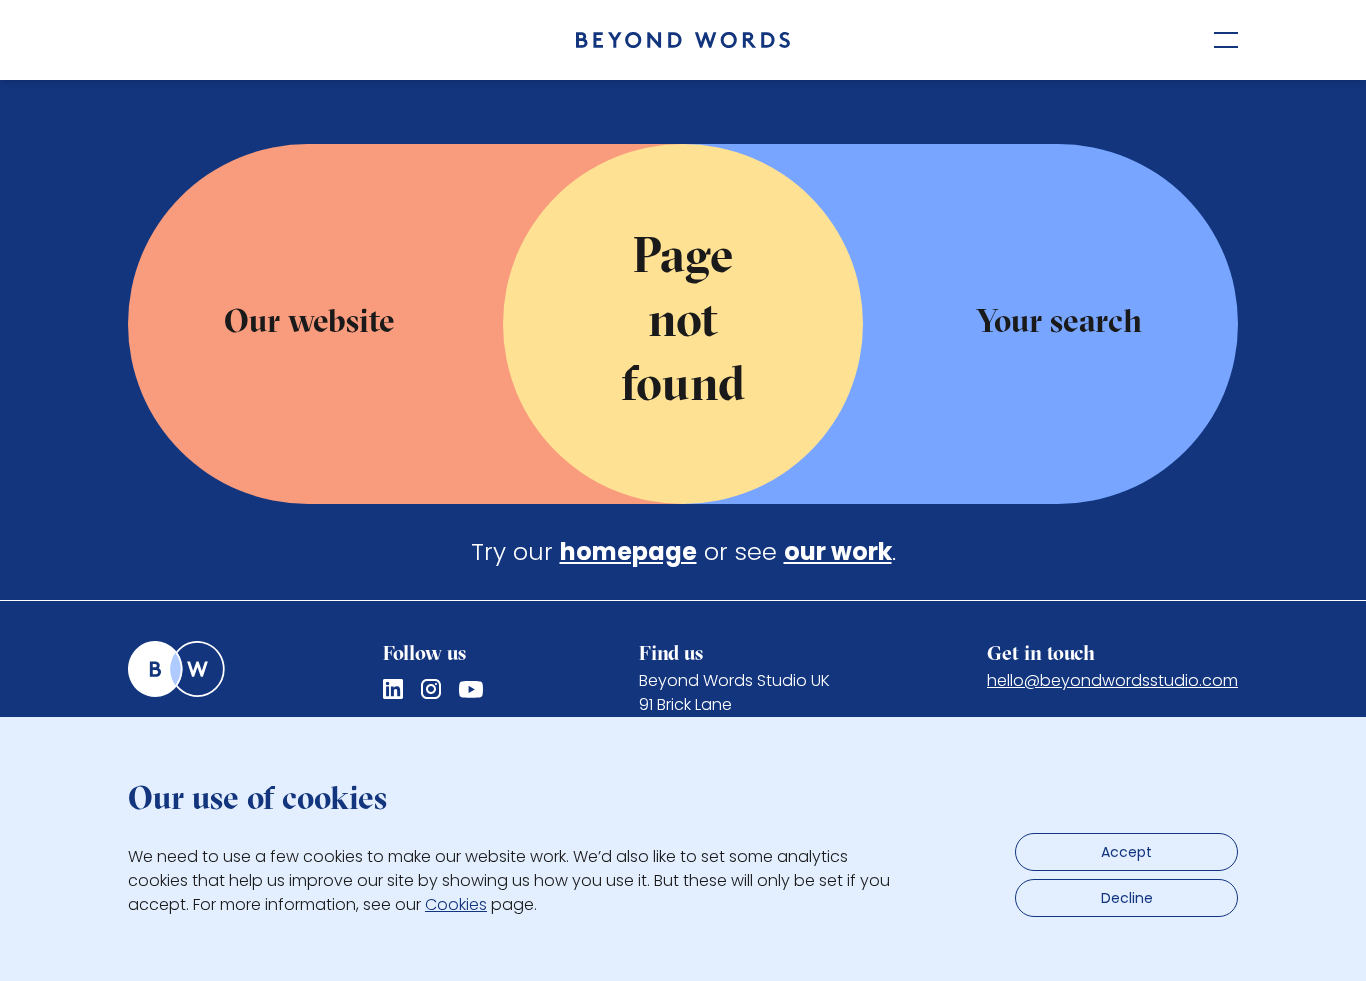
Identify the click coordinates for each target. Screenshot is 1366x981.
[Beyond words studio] (683, 40)
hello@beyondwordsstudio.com (1112, 680)
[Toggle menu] (1226, 40)
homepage (628, 551)
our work (838, 551)
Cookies (456, 904)
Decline (1127, 898)
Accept (1126, 852)
